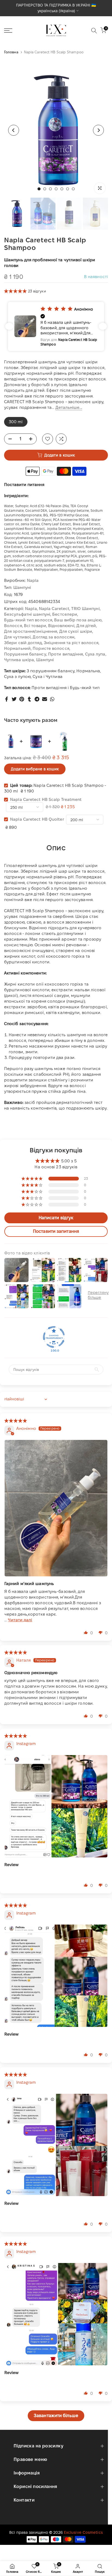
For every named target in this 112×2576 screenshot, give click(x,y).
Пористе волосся (51, 648)
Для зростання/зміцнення (31, 631)
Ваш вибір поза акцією (78, 620)
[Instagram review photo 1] (56, 1806)
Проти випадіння (66, 654)
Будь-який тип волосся (28, 620)
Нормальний (17, 648)
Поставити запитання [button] (56, 1231)
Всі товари (35, 626)
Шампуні (22, 587)
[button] (16, 291)
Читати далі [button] (20, 1620)
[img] (16, 1421)
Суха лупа (95, 654)
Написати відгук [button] (56, 1218)
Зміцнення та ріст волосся (71, 643)
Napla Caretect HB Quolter (37, 819)
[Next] (98, 130)
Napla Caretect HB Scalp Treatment (46, 799)
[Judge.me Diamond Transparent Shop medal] (54, 1337)
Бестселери (65, 614)
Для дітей (86, 626)
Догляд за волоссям (54, 637)
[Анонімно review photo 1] (56, 1508)
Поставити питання (24, 485)
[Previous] (14, 130)
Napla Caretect (54, 609)
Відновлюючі (61, 626)
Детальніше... (69, 407)
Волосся (13, 626)
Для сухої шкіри (76, 631)
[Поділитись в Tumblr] (29, 699)
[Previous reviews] (9, 326)
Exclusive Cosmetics (83, 2532)
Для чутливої (17, 637)
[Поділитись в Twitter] (14, 699)
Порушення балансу (25, 654)
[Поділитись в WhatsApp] (52, 699)
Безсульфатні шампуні (27, 614)
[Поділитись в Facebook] (7, 699)
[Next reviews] (103, 326)
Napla (33, 580)
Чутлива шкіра (19, 660)
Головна (11, 52)
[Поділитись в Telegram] (37, 699)
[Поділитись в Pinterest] (22, 699)
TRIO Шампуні (85, 609)
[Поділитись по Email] (45, 699)
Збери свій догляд (23, 643)
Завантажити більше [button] (56, 2416)
